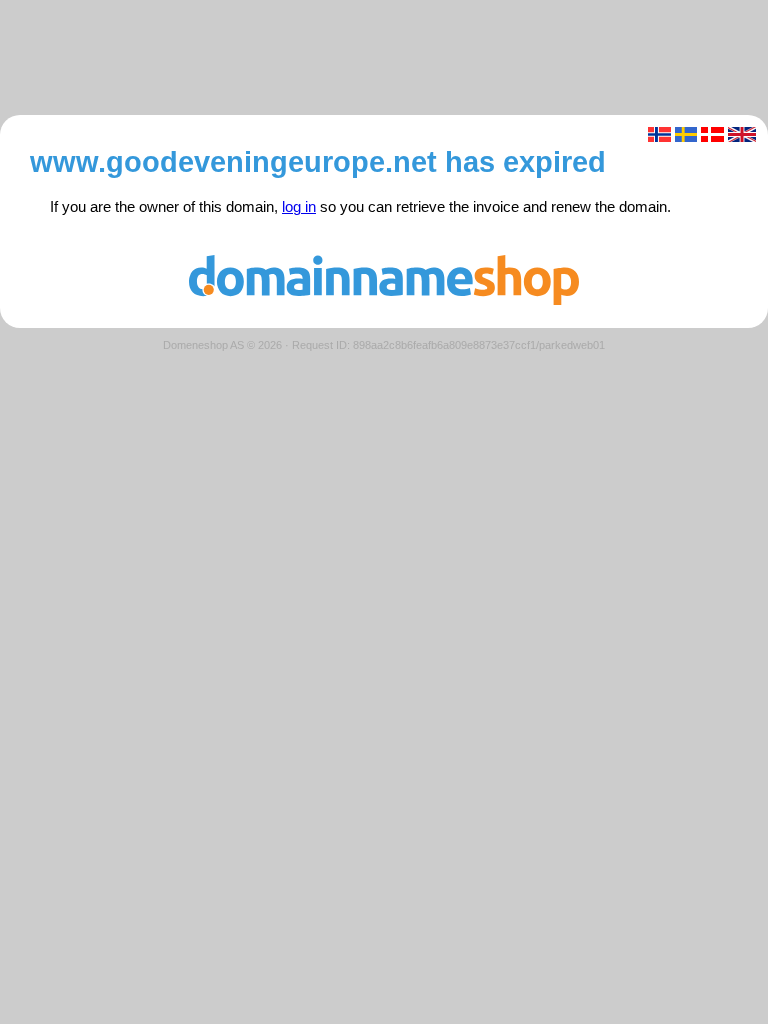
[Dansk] (712, 134)
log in (299, 207)
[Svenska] (686, 134)
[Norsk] (659, 134)
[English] (742, 134)
